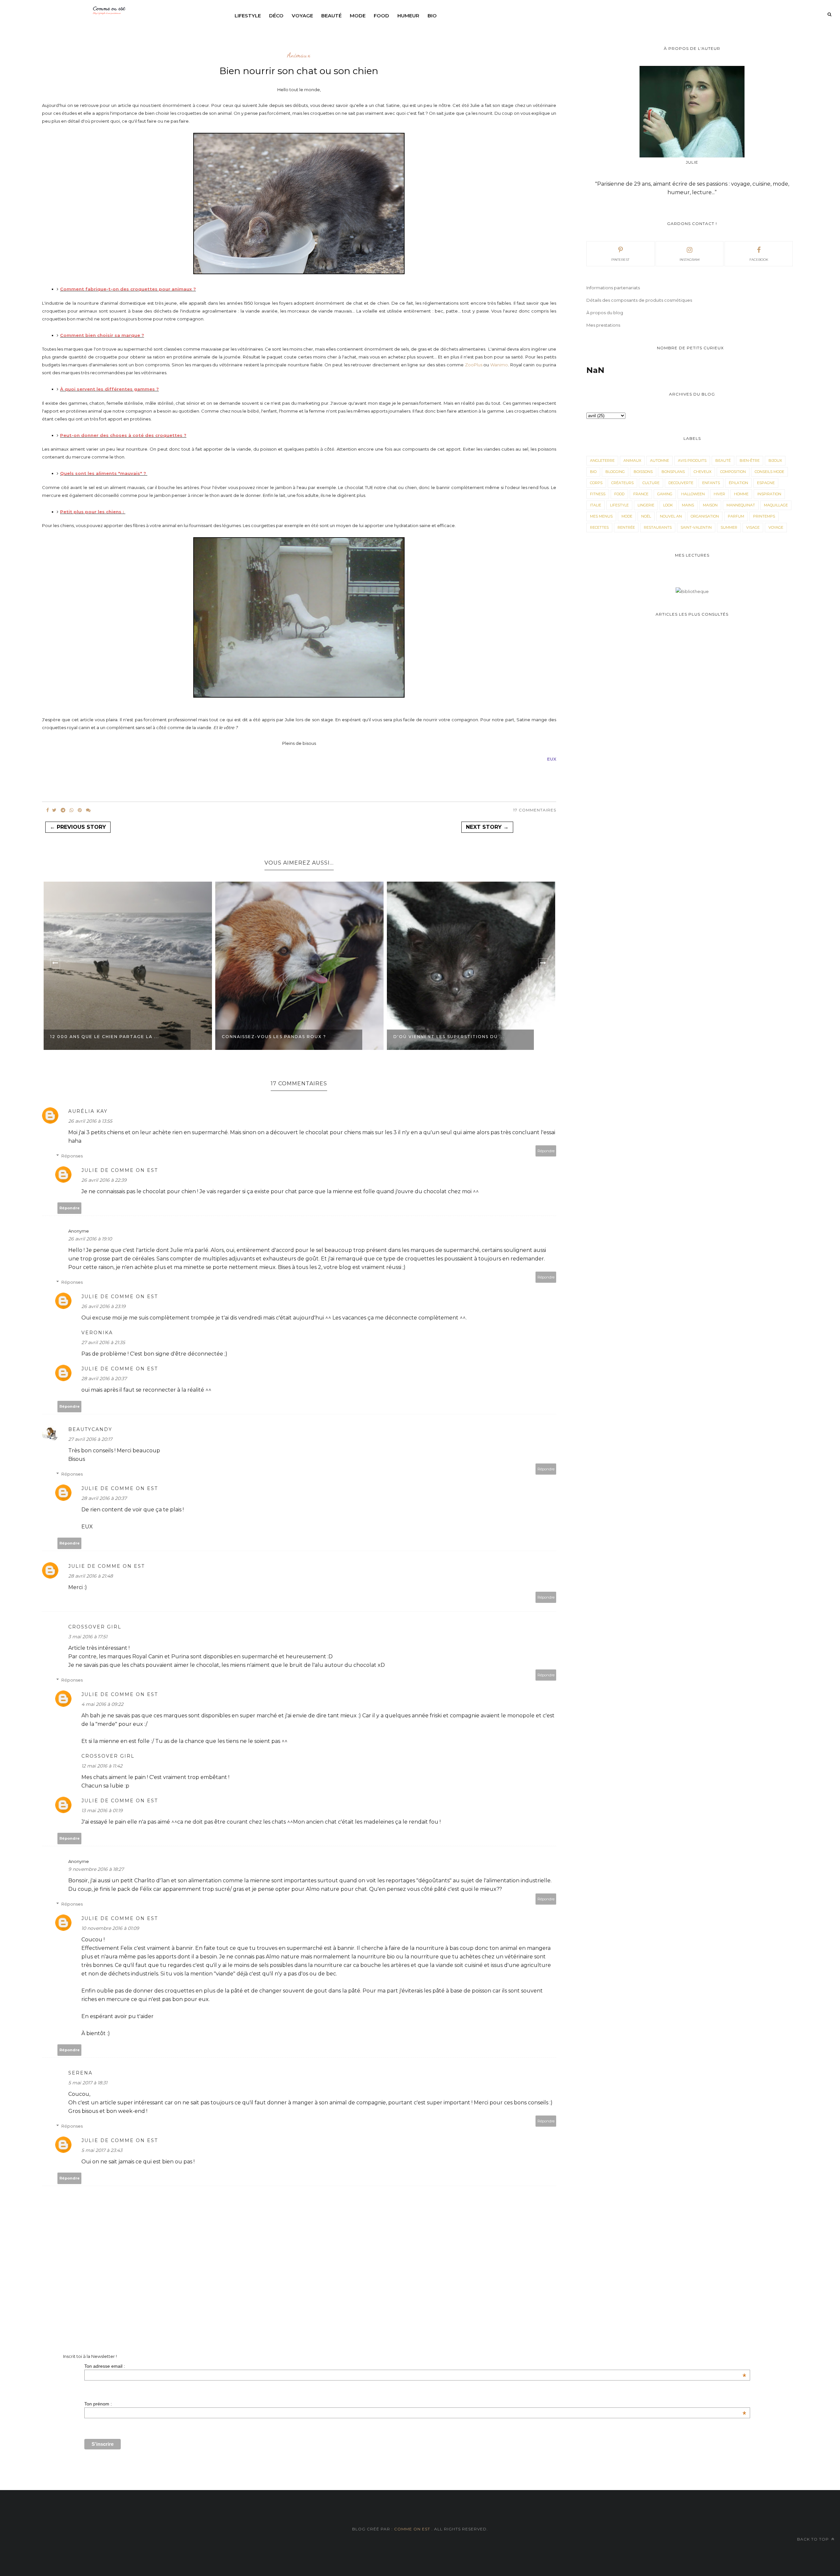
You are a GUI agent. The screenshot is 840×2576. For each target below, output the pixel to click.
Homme (741, 494)
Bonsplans (673, 472)
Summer (729, 527)
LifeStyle (619, 505)
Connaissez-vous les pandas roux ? (274, 1037)
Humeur (408, 16)
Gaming (665, 494)
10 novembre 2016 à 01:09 (110, 1928)
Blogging (615, 472)
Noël (646, 516)
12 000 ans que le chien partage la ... (105, 1037)
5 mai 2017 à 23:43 (102, 2150)
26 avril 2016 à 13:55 (90, 1121)
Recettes (599, 527)
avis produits (692, 460)
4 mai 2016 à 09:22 (102, 1704)
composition (733, 472)
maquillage (776, 505)
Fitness (598, 494)
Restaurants (658, 527)
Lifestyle (248, 16)
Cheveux (703, 472)
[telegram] (63, 810)
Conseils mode (769, 472)
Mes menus (601, 516)
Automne (660, 460)
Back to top (814, 2539)
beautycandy (90, 1429)
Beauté (331, 16)
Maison (710, 505)
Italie (596, 505)
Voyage (302, 16)
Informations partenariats (613, 288)
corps (596, 483)
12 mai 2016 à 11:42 (102, 1766)
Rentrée (626, 527)
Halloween (693, 494)
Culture (651, 483)
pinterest (620, 260)
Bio (432, 16)
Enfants (711, 483)
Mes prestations (603, 325)
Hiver (719, 494)
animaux (299, 55)
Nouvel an (671, 516)
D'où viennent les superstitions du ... (449, 1037)
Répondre (546, 1151)
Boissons (643, 472)
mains (688, 505)
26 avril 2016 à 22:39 (104, 1180)
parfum (736, 516)
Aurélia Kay (88, 1111)
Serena (80, 2073)
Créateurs (622, 483)
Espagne (766, 483)
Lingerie (646, 505)
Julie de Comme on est (120, 1170)
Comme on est (412, 2529)
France (641, 494)
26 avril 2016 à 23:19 (104, 1306)
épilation (738, 483)
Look (668, 505)
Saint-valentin (696, 527)
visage (753, 527)
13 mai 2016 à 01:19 (102, 1810)
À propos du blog (605, 313)
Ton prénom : (415, 2404)
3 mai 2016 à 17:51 (88, 1637)
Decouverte (681, 483)
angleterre (602, 460)
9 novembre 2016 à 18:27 (96, 1869)
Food (381, 16)
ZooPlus (474, 365)
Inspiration (769, 494)
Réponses (72, 1156)
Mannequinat (741, 505)
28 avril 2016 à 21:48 (91, 1576)
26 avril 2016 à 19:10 (90, 1239)
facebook (759, 260)
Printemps (764, 516)
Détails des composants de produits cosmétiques (639, 300)
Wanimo (499, 365)
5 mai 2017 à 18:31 (88, 2083)
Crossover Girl (95, 1627)
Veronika (97, 1333)
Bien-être (750, 460)
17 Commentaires (535, 810)
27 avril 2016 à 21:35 (103, 1342)
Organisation (705, 516)
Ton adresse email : (415, 2366)
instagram (690, 260)
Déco (276, 16)
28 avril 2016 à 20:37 (104, 1379)
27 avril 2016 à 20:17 (90, 1439)
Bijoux (775, 460)
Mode (358, 16)
